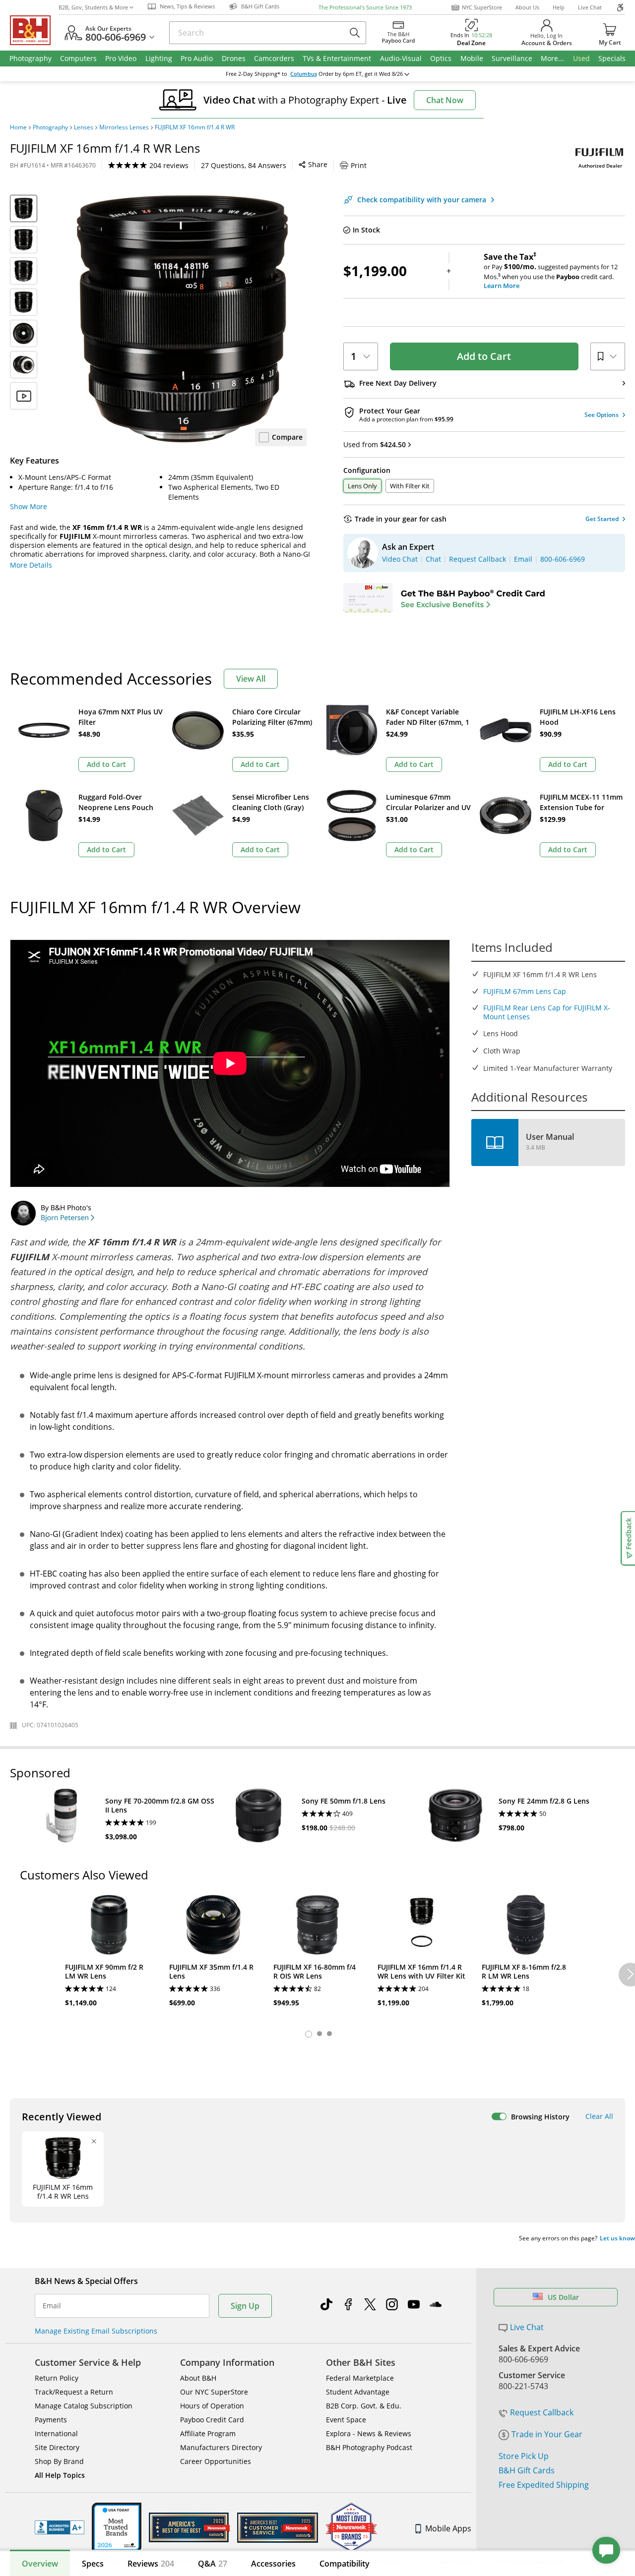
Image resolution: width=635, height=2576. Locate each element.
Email (52, 2306)
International (56, 2433)
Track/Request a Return (74, 2392)
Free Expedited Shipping (544, 2485)
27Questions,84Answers (244, 165)
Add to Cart (484, 356)
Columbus (304, 74)
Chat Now (445, 100)
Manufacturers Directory (221, 2447)
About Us (527, 7)
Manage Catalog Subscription (84, 2406)
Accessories (273, 2564)
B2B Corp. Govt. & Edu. (364, 2406)
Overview (40, 2564)
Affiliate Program (208, 2433)
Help (559, 7)
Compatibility (345, 2564)
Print (359, 165)
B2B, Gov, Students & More (93, 7)
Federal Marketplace (360, 2378)
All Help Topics (60, 2475)
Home (18, 127)
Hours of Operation (212, 2406)
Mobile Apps (448, 2528)
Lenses (84, 127)
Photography (50, 127)
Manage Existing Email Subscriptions (96, 2331)
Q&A (213, 2564)
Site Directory (57, 2447)
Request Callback (542, 2412)
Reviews (151, 2564)
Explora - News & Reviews (369, 2433)
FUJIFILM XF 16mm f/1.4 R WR (195, 127)
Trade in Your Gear (547, 2434)
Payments (51, 2420)
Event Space (346, 2420)
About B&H (198, 2378)
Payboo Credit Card (212, 2420)
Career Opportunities (216, 2461)
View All (251, 679)
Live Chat (590, 7)
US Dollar (563, 2297)
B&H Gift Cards (527, 2470)
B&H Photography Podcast (369, 2447)
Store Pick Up (524, 2456)
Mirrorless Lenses (124, 127)
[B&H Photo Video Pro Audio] (34, 30)
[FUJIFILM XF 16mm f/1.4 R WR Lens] (183, 319)
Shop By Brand (59, 2461)
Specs (93, 2564)
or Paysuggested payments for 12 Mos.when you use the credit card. (551, 271)
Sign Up (245, 2306)
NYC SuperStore (482, 7)
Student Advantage (358, 2392)
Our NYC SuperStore (214, 2392)
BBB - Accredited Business (60, 2527)
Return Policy (57, 2378)
